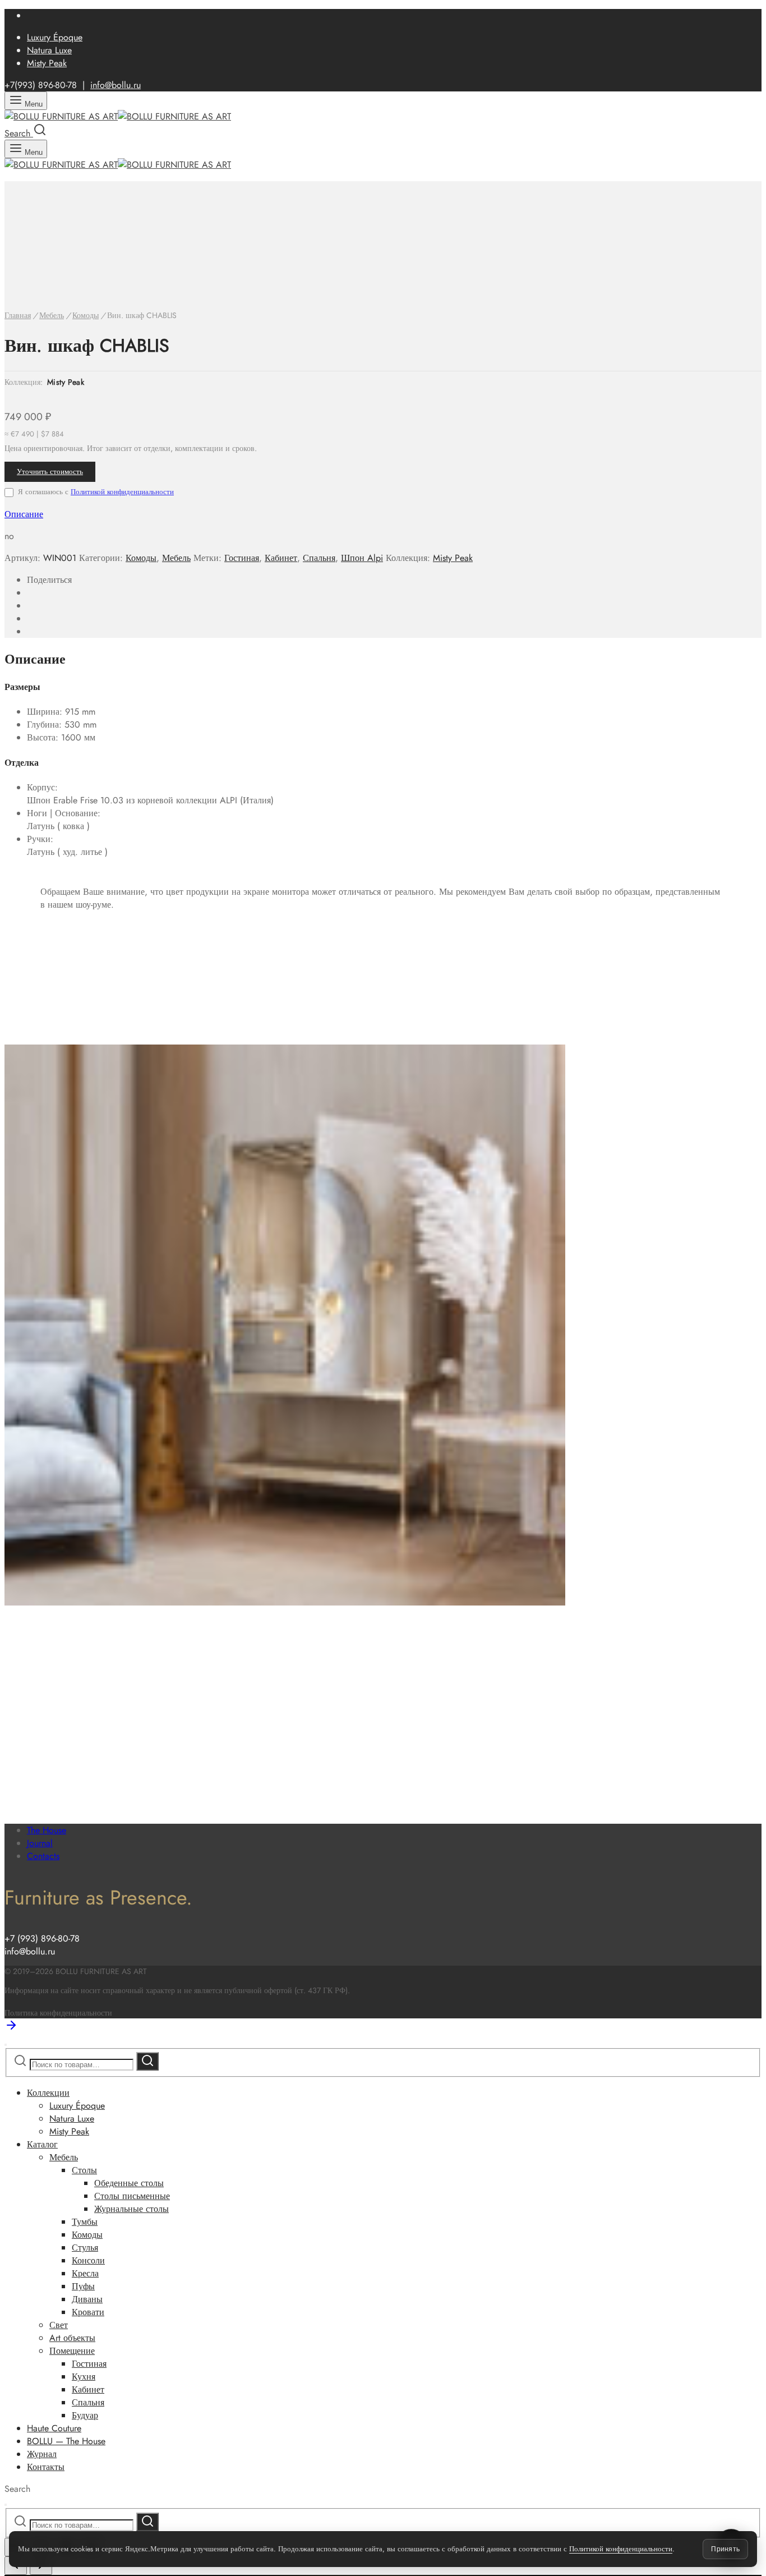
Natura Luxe (49, 50)
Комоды (86, 315)
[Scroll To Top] (11, 2029)
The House (47, 1830)
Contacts (43, 1856)
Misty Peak (47, 63)
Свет (59, 2325)
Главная (18, 315)
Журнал (42, 2454)
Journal (40, 1843)
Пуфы (83, 2286)
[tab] (383, 514)
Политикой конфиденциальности (122, 492)
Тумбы (85, 2222)
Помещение (72, 2351)
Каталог (42, 2144)
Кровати (88, 2312)
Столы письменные (132, 2196)
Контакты (46, 2467)
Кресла (85, 2273)
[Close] (6, 2045)
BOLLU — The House (66, 2441)
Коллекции (48, 2093)
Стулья (85, 2248)
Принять (725, 2549)
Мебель (52, 315)
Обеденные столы (129, 2183)
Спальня (319, 558)
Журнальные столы (131, 2209)
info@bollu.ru (116, 85)
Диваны (87, 2299)
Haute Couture (54, 2428)
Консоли (88, 2260)
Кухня (84, 2377)
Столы (84, 2170)
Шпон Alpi (362, 558)
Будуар (85, 2415)
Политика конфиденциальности (58, 2013)
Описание (24, 514)
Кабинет (281, 558)
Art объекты (72, 2338)
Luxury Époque (55, 37)
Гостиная (242, 558)
